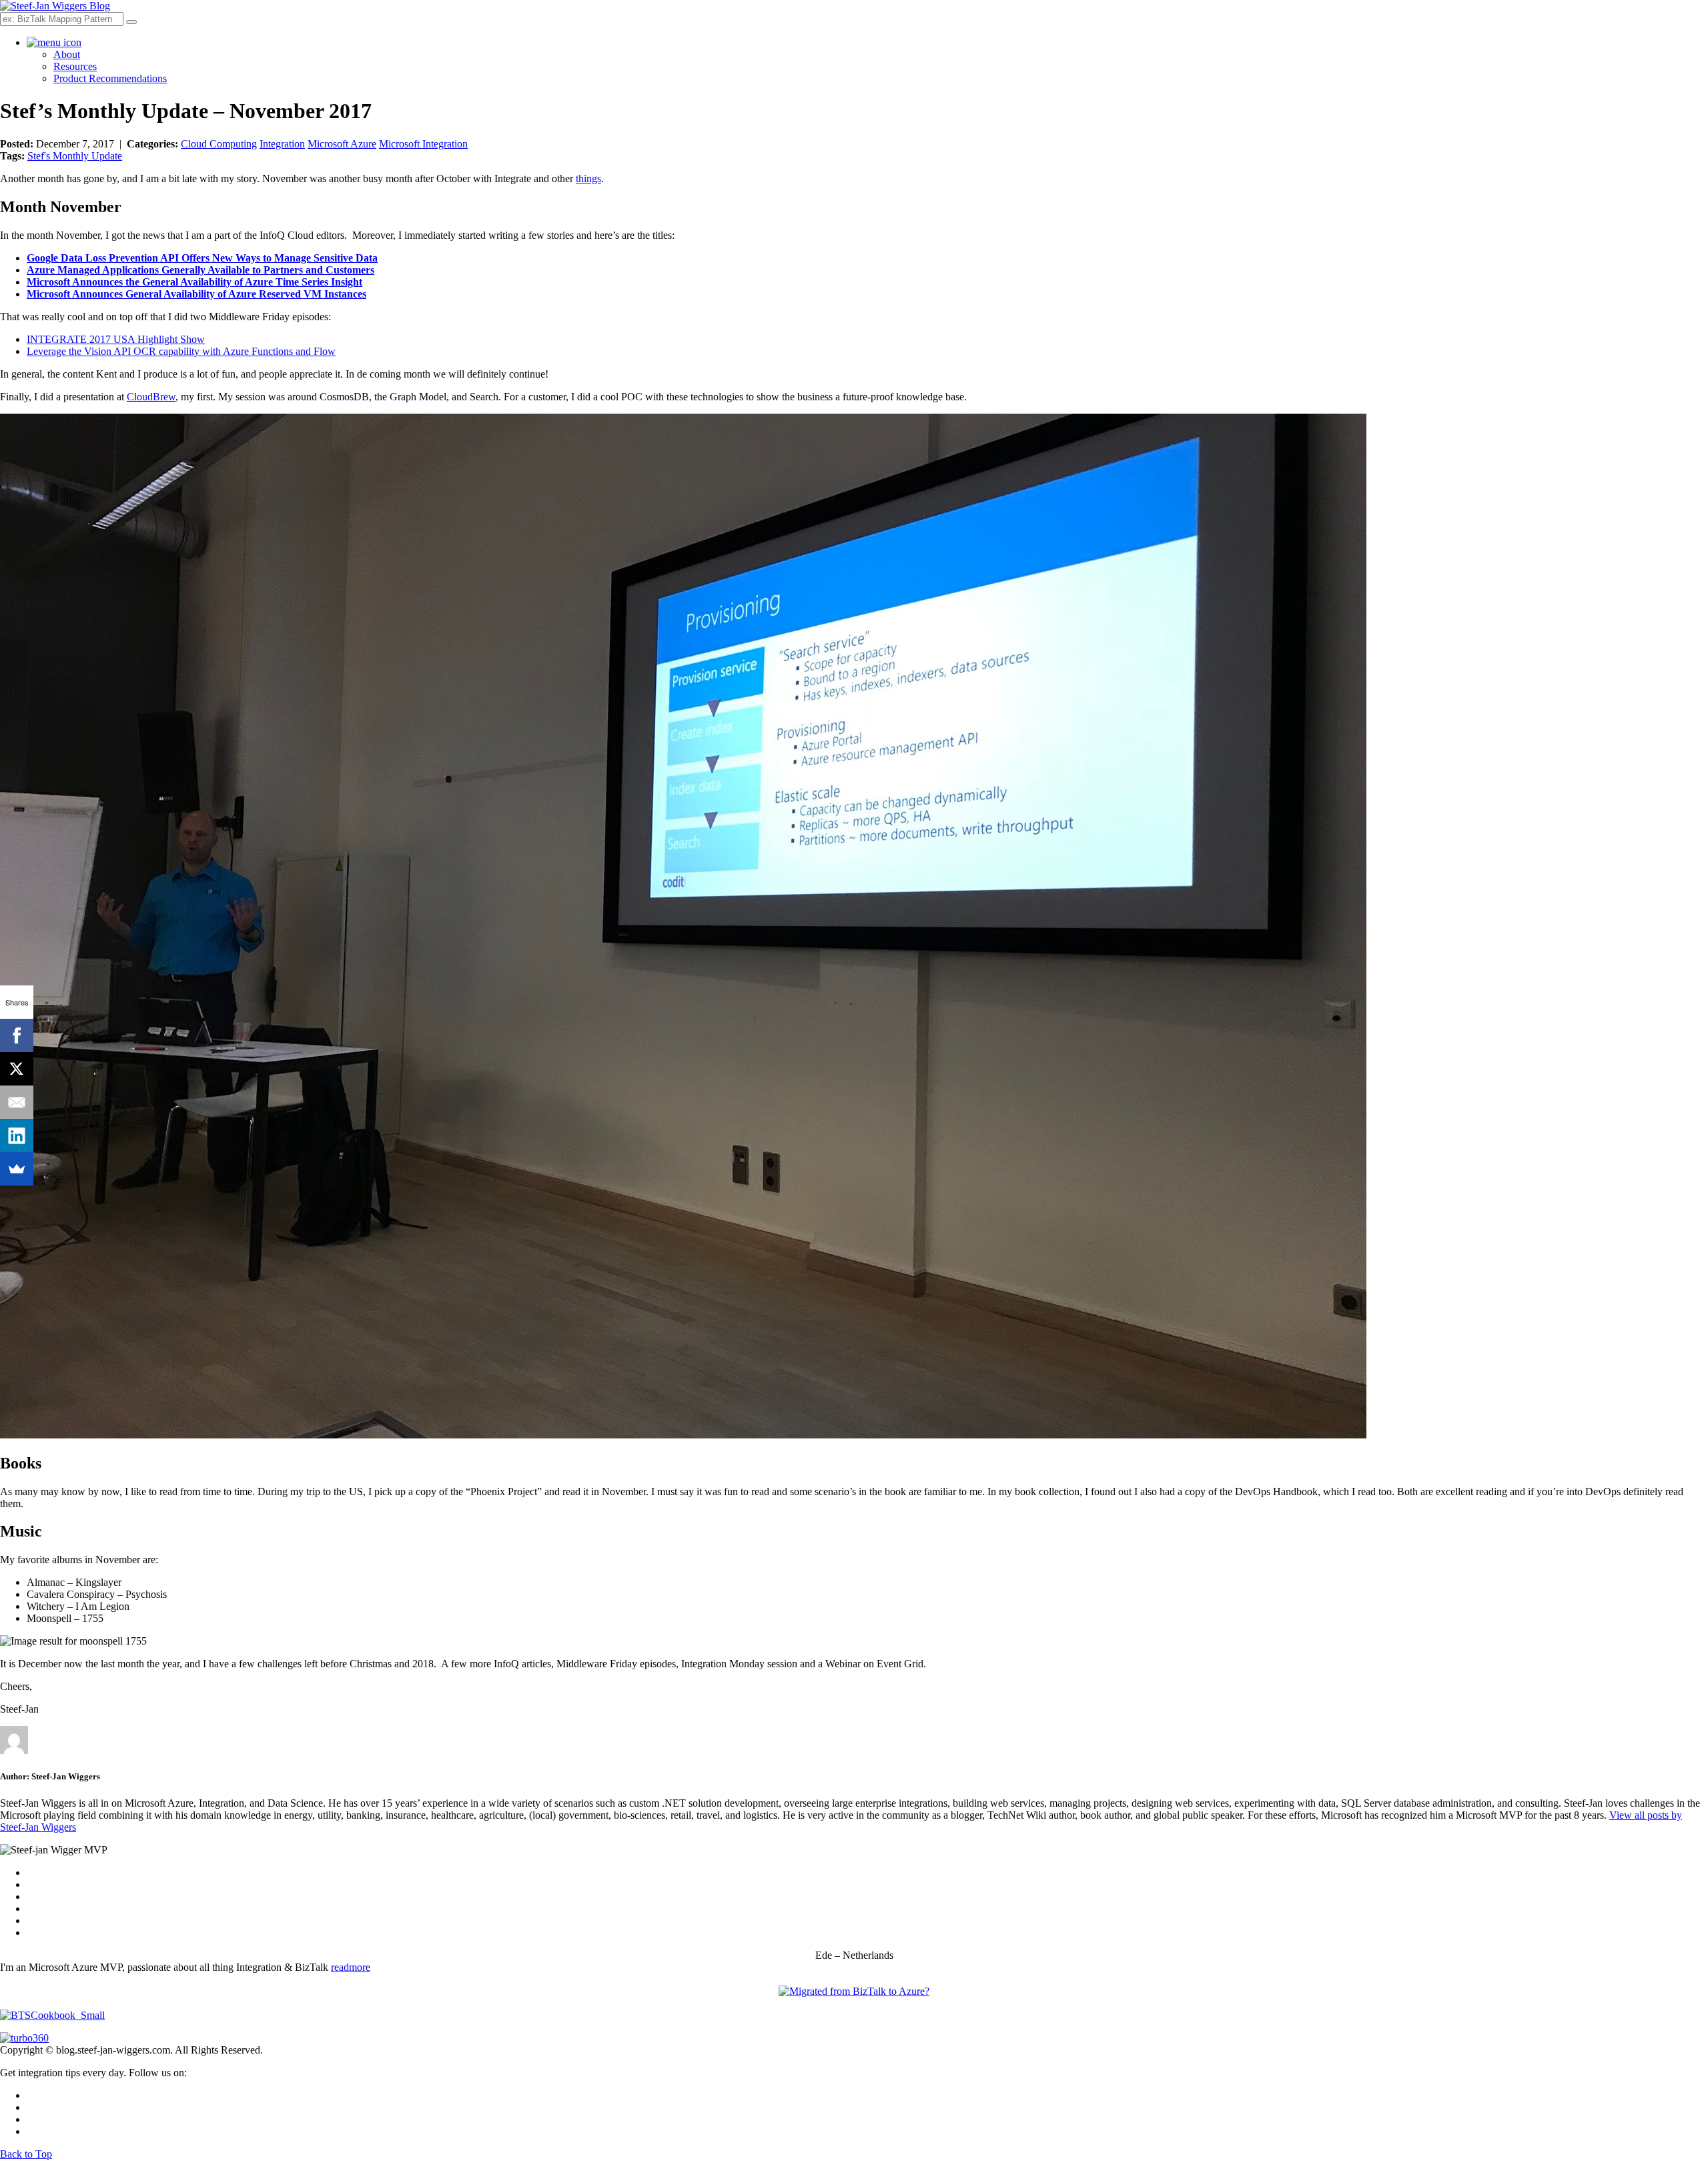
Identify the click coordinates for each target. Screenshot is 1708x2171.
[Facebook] (17, 1035)
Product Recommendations (110, 78)
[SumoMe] (17, 1169)
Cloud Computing (219, 144)
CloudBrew (151, 397)
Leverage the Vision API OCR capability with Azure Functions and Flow (181, 351)
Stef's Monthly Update (75, 156)
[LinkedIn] (17, 1136)
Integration (282, 144)
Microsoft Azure (342, 144)
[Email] (17, 1102)
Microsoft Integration (423, 144)
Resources (75, 66)
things (588, 178)
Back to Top (26, 2154)
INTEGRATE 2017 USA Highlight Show (116, 339)
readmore (351, 1967)
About (67, 54)
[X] (17, 1069)
